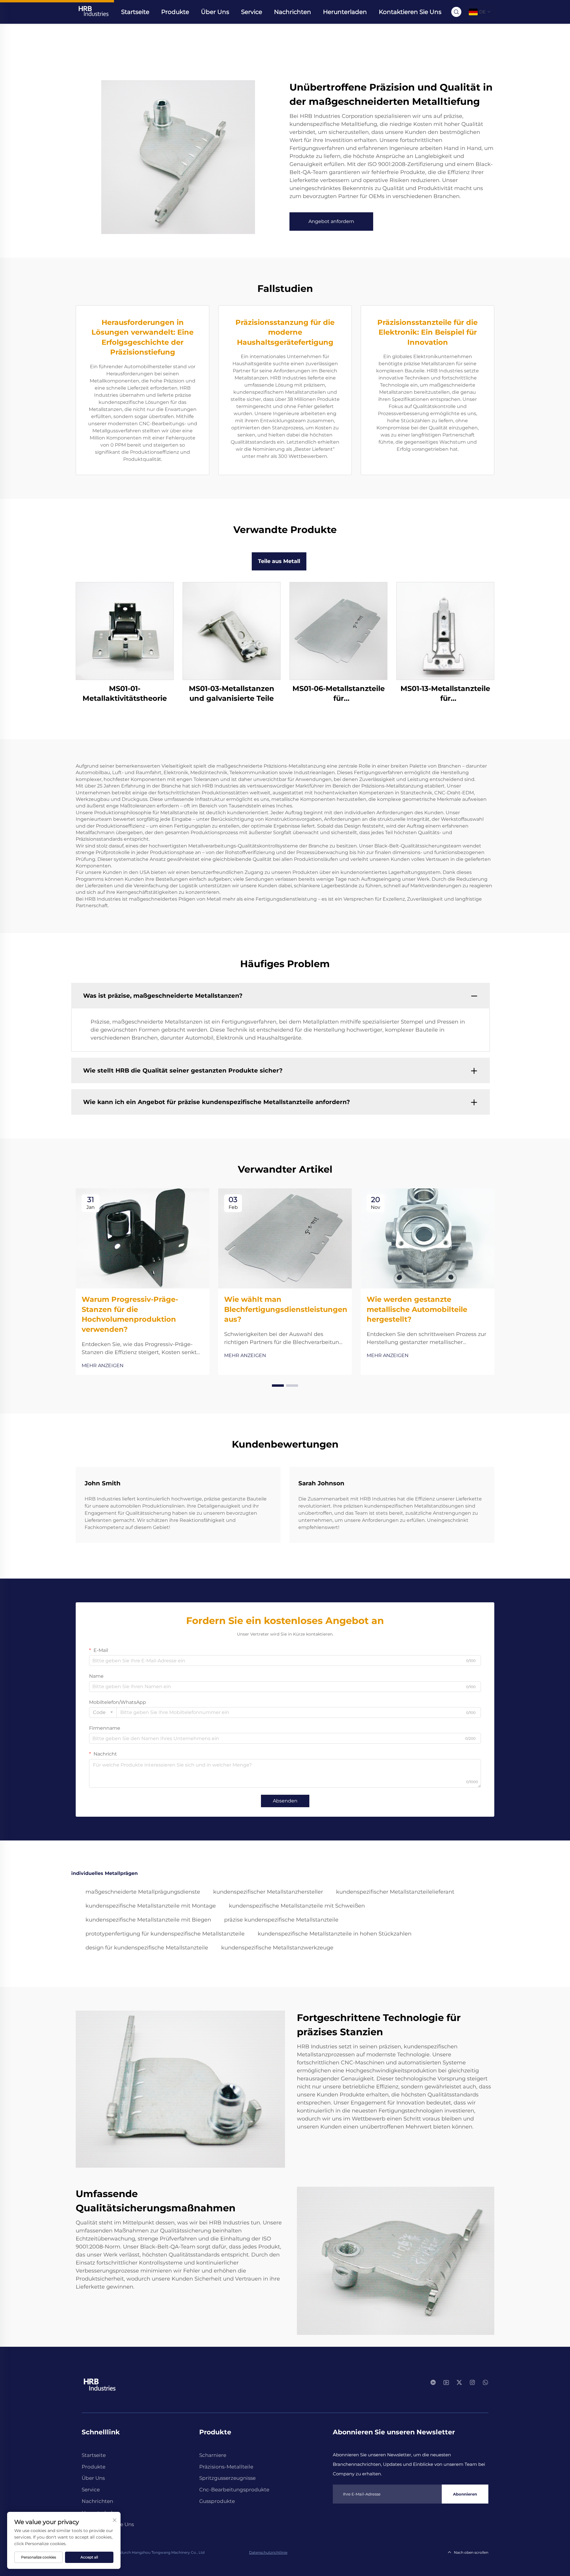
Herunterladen (345, 12)
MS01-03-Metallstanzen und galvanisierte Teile (232, 694)
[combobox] (103, 1712)
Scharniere (213, 2455)
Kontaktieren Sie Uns (410, 12)
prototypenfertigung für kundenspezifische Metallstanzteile (165, 1934)
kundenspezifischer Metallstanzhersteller (268, 1892)
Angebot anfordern (331, 221)
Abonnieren (465, 2494)
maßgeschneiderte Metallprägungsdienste (143, 1892)
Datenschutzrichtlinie (268, 2552)
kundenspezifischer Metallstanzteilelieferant (395, 1892)
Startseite (135, 12)
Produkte (175, 12)
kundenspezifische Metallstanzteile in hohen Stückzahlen (335, 1934)
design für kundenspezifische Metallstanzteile (147, 1948)
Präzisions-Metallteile (226, 2467)
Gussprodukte (217, 2501)
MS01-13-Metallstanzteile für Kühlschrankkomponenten (445, 694)
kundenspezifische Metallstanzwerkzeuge (277, 1948)
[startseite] (93, 11)
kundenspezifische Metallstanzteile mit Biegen (148, 1920)
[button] (278, 1386)
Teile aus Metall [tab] (279, 561)
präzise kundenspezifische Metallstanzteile (281, 1920)
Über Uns (215, 12)
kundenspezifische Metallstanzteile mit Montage (151, 1906)
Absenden (285, 1801)
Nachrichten (293, 12)
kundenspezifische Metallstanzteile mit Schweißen (297, 1906)
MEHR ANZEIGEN (103, 1366)
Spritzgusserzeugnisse (227, 2478)
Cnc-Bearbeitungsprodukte (234, 2490)
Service (252, 12)
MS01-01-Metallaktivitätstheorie (125, 694)
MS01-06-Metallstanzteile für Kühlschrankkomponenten (338, 694)
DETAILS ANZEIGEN (125, 631)
